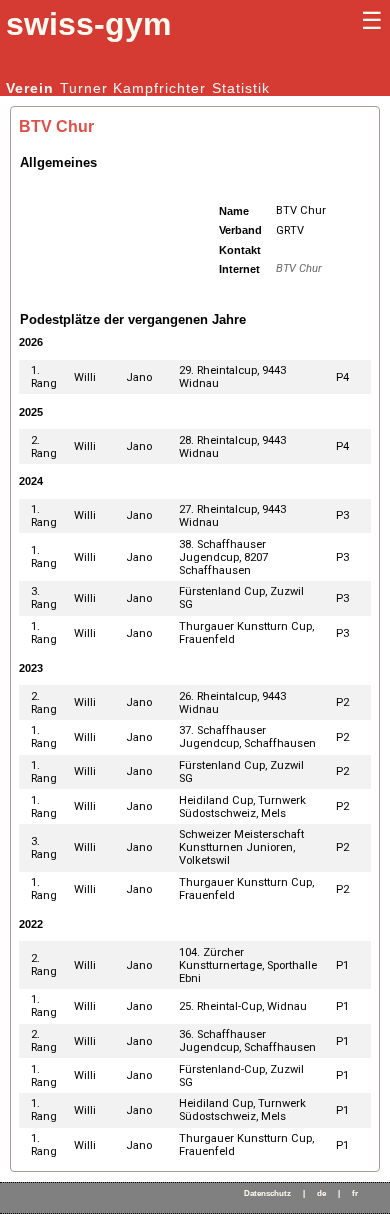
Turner (84, 88)
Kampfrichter (159, 88)
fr (355, 1193)
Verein (30, 88)
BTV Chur (299, 268)
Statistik (241, 88)
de (321, 1193)
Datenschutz (267, 1193)
